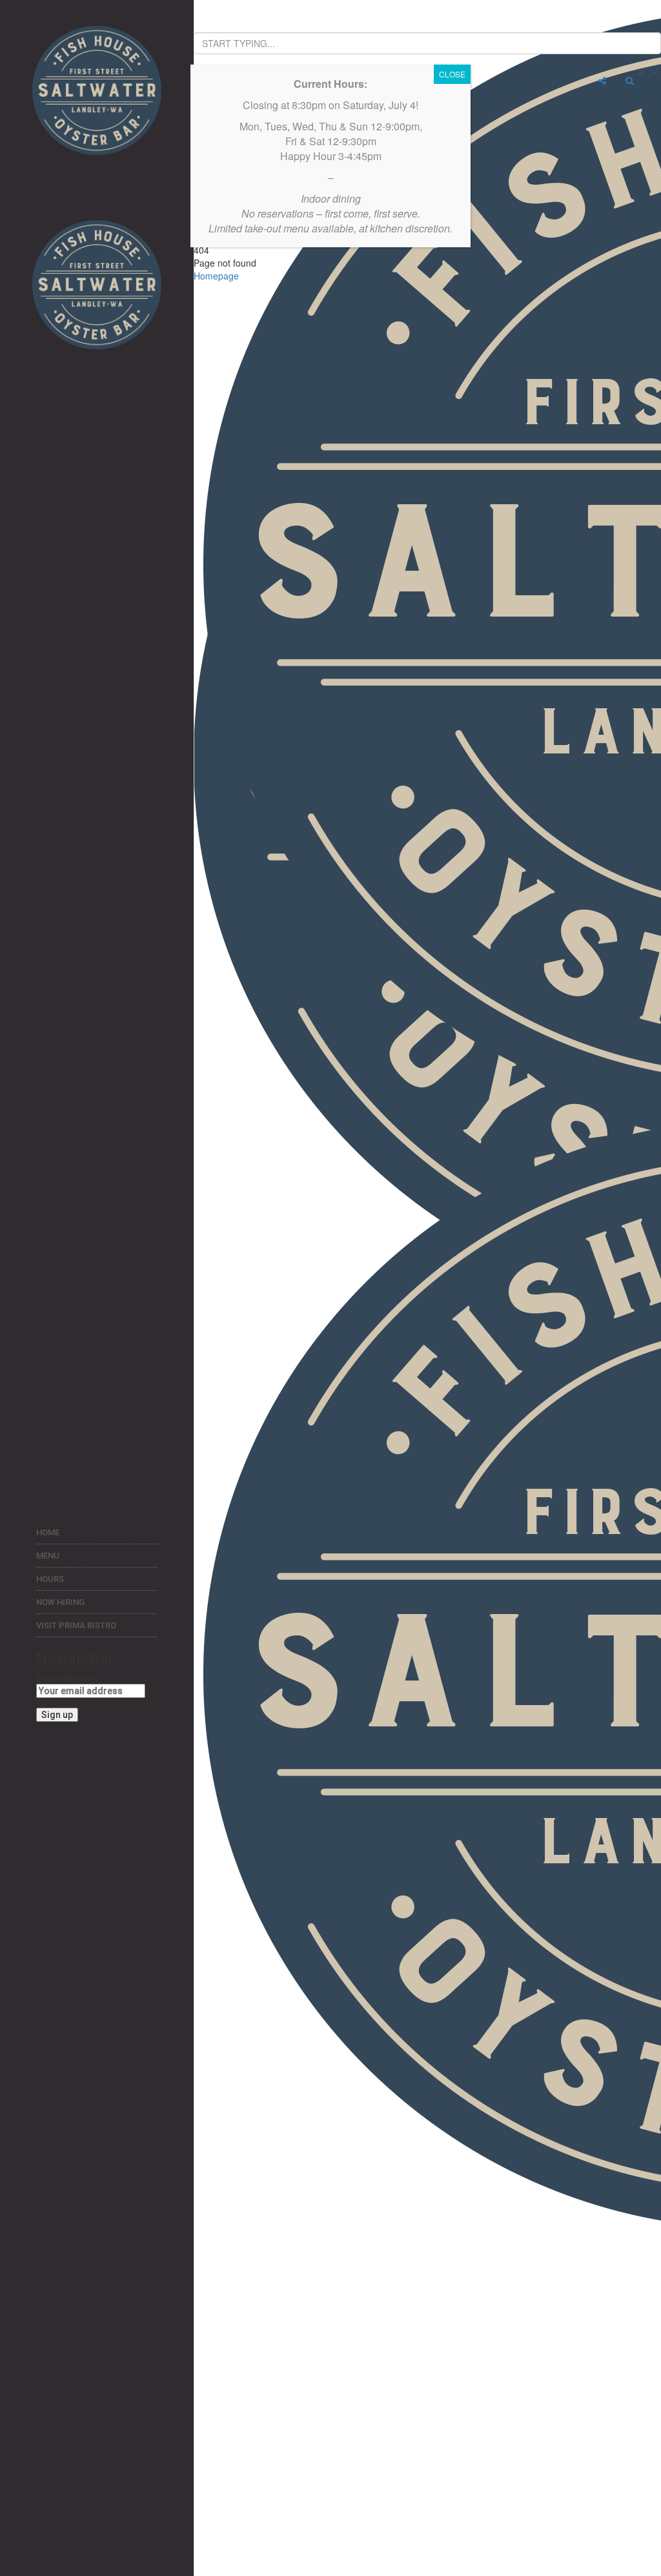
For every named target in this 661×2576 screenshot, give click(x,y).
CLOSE (452, 74)
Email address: (68, 1679)
